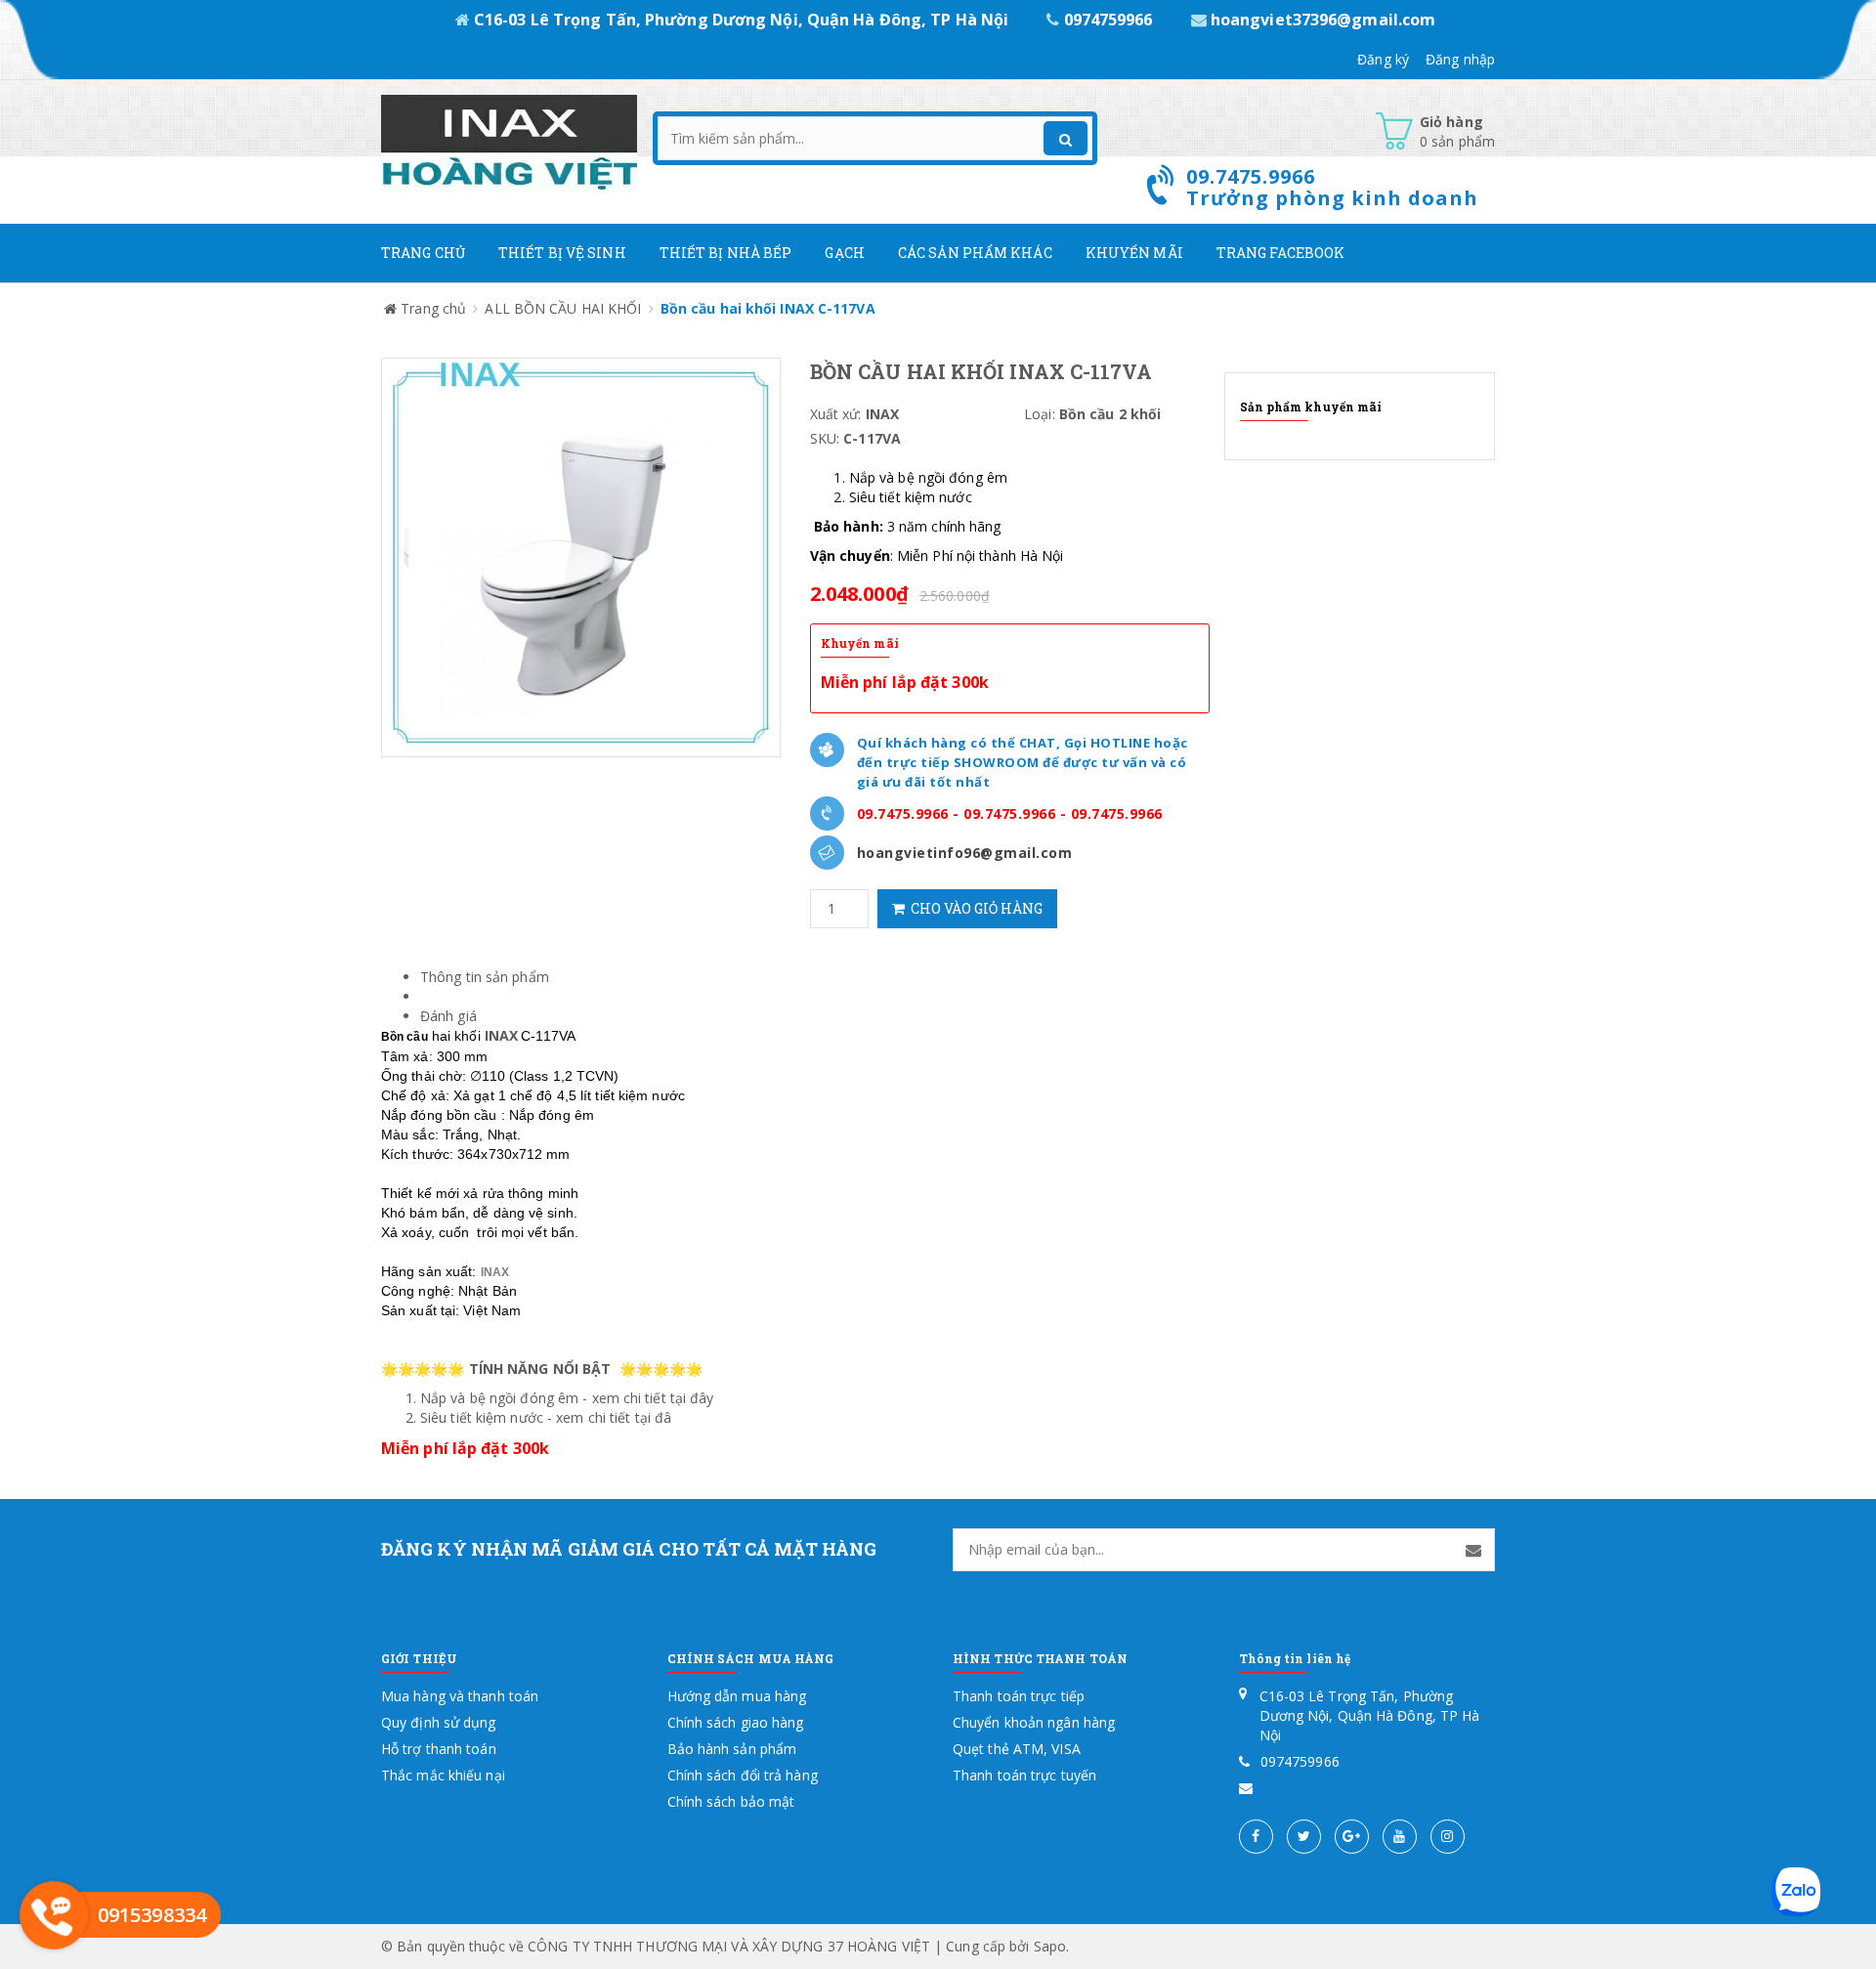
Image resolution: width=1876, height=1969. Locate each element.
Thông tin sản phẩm (485, 977)
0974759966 (1108, 20)
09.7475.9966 (903, 813)
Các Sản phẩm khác (975, 253)
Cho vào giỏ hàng (974, 908)
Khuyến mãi (1134, 253)
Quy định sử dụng (439, 1722)
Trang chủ (423, 253)
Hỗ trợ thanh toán (439, 1749)
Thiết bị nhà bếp (726, 253)
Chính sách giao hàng (736, 1722)
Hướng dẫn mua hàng (737, 1696)
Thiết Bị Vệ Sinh (562, 253)
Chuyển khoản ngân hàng (1034, 1722)
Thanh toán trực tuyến (1024, 1775)
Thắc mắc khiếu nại (443, 1775)
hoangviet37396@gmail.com (1322, 20)
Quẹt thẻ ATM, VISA (1017, 1749)
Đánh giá (448, 1016)
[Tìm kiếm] (1066, 138)
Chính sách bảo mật (731, 1801)
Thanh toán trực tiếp (1019, 1696)
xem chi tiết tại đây (653, 1398)
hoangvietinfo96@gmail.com (965, 853)
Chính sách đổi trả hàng (743, 1775)
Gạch (844, 253)
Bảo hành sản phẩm (732, 1749)
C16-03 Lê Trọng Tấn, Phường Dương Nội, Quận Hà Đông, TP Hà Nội (741, 20)
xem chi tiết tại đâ (614, 1417)
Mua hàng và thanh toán (460, 1696)
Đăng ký (1383, 59)
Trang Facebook (1280, 253)
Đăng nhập (1460, 59)
